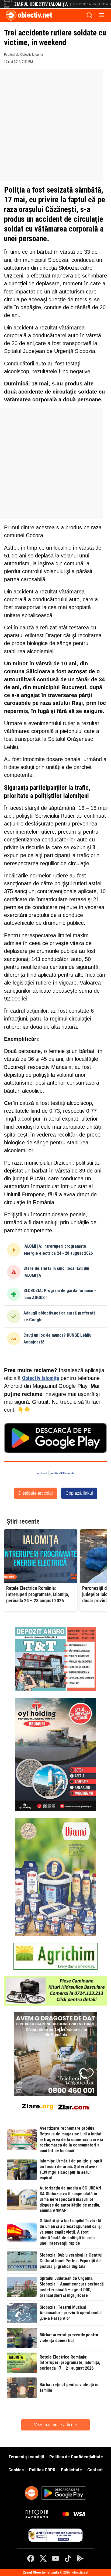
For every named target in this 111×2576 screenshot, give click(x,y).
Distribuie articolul (36, 1493)
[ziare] (38, 2106)
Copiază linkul (79, 1493)
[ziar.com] (73, 2106)
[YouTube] (55, 2558)
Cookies (16, 2470)
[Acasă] (11, 15)
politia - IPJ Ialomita (62, 1473)
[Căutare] (89, 15)
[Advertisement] (55, 125)
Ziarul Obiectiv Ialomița (41, 4)
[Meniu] (102, 15)
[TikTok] (68, 2558)
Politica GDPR (42, 2470)
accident (42, 1473)
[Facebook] (31, 2558)
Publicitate (71, 2470)
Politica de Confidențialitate (76, 2457)
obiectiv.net (35, 15)
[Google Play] (80, 2558)
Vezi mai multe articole (55, 2425)
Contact (95, 2470)
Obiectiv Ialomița (41, 1378)
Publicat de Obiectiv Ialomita (23, 55)
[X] (43, 2558)
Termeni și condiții (26, 2457)
